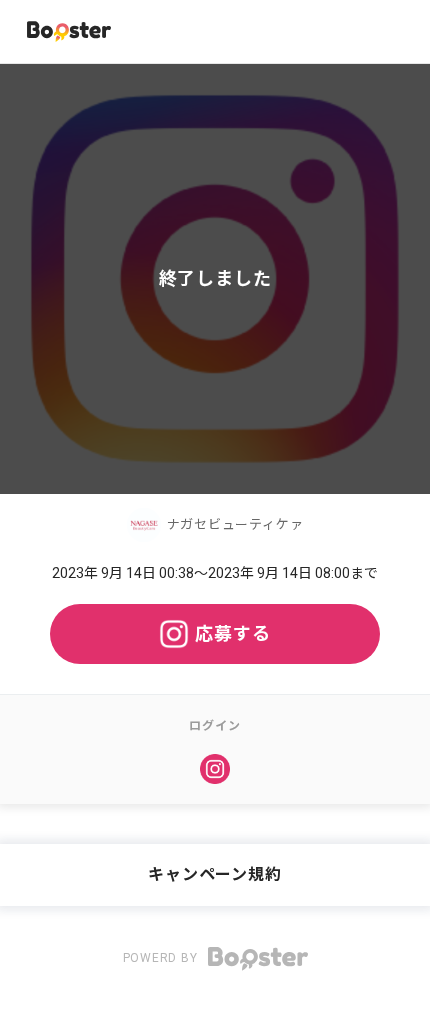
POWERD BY (162, 958)
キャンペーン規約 (214, 874)
